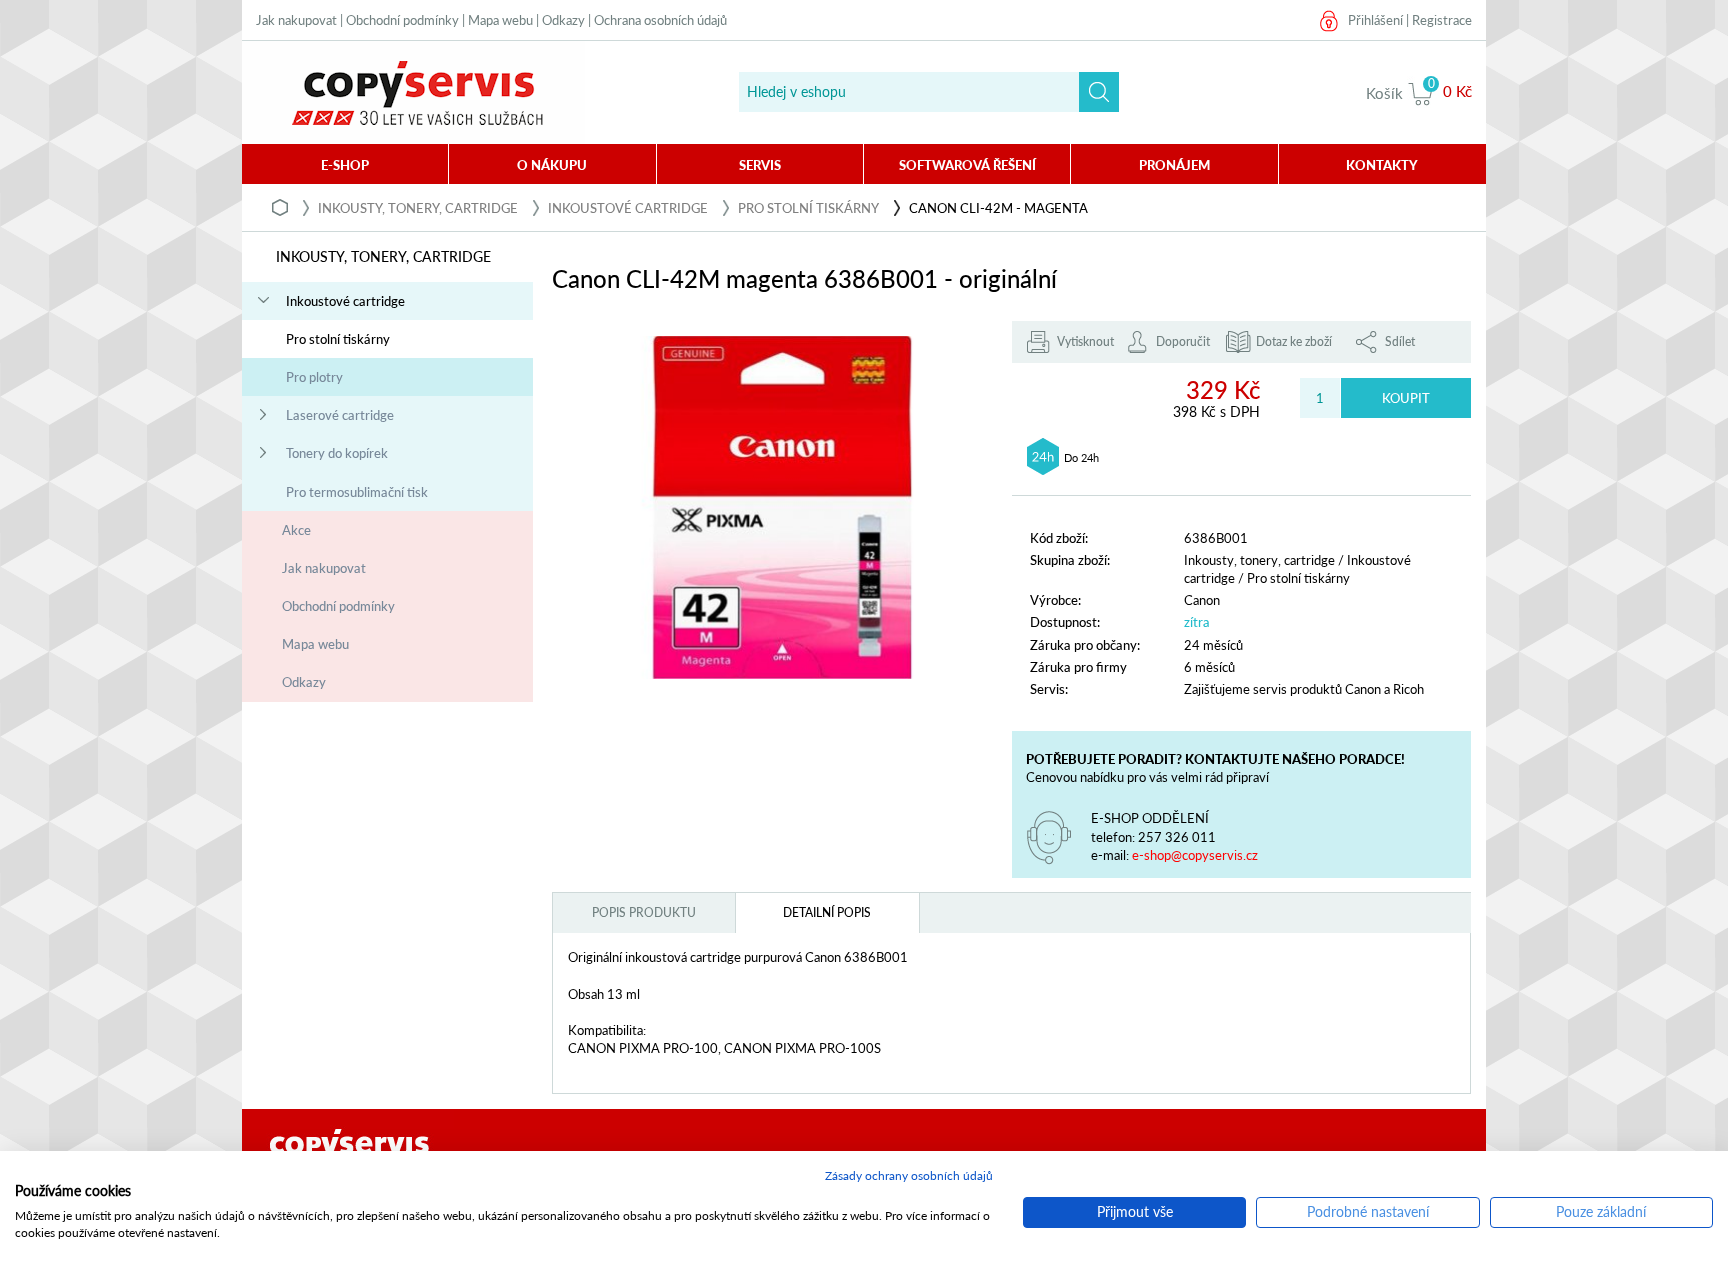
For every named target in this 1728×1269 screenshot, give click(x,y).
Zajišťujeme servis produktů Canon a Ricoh (1304, 689)
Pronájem (1174, 165)
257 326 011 (1177, 837)
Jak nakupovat (296, 20)
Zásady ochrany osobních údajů (909, 1175)
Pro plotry (314, 377)
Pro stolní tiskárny (808, 208)
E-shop (345, 165)
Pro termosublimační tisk (357, 492)
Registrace (1442, 20)
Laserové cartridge (340, 415)
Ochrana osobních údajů (660, 20)
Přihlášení (1375, 20)
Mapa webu (500, 20)
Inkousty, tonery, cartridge (418, 208)
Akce (296, 530)
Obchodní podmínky (402, 20)
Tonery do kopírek (337, 453)
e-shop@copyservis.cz (1195, 855)
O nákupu (552, 165)
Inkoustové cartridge (628, 208)
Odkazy (563, 20)
